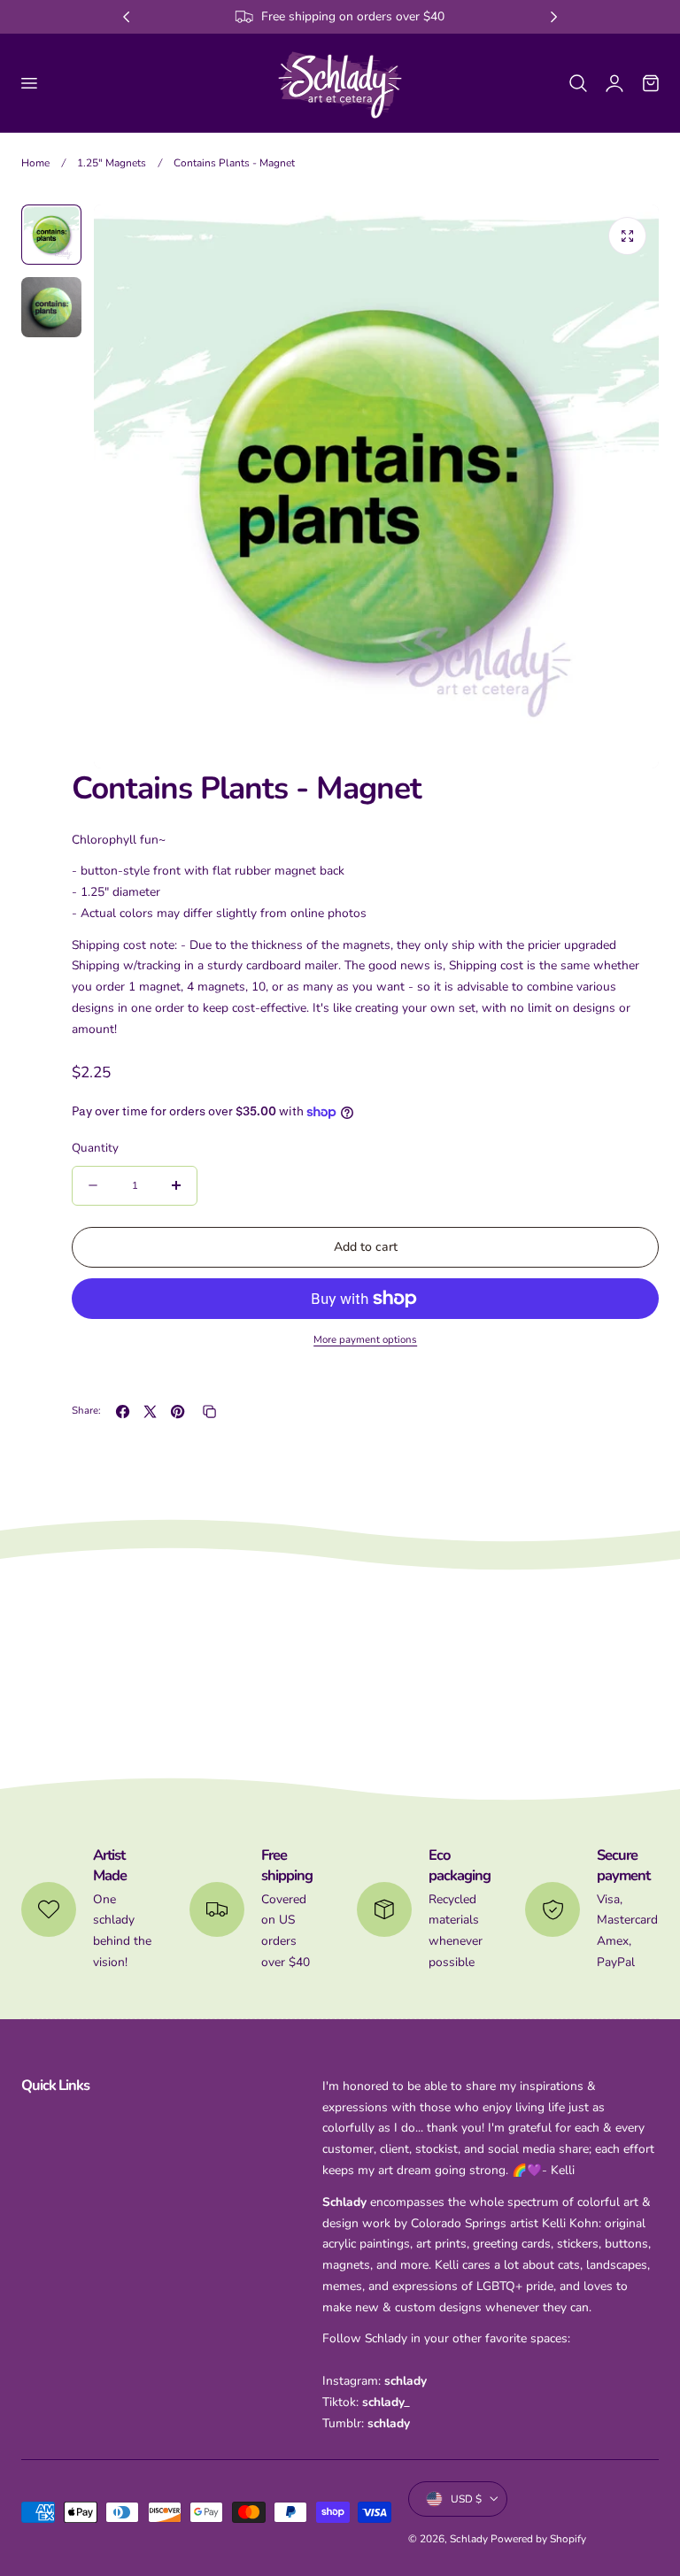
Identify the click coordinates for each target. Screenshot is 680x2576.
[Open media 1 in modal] (627, 236)
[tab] (51, 235)
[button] (28, 82)
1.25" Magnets (112, 163)
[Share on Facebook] (123, 1411)
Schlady (469, 2539)
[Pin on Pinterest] (178, 1411)
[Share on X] (150, 1411)
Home (35, 163)
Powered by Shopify (538, 2539)
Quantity (95, 1148)
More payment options (365, 1339)
